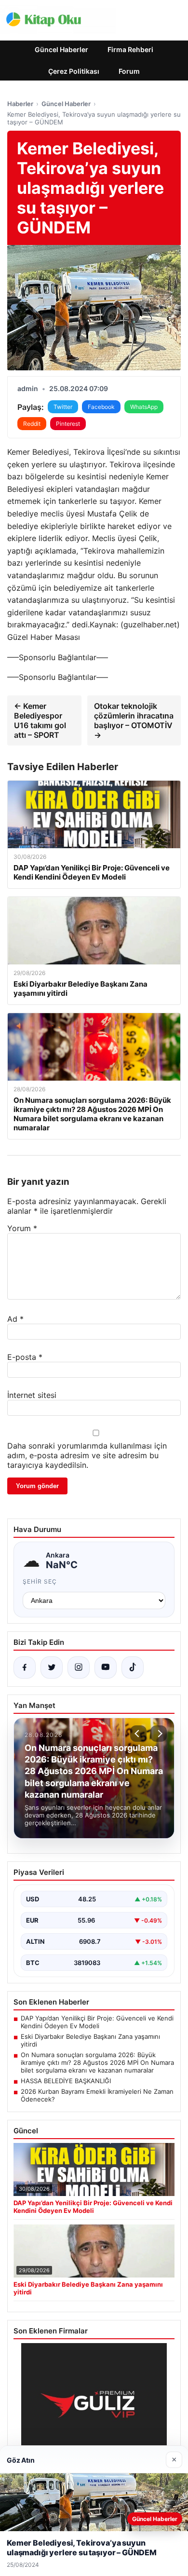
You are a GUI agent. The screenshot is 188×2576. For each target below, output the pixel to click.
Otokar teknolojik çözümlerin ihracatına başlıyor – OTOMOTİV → (134, 720)
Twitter (63, 407)
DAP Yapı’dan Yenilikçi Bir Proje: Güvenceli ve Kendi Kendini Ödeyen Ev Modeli (97, 2022)
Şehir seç (40, 1581)
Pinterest (68, 424)
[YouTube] (106, 1668)
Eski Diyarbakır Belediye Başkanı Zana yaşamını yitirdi (90, 2040)
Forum (129, 71)
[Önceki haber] (138, 1734)
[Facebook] (25, 1668)
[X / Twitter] (52, 1668)
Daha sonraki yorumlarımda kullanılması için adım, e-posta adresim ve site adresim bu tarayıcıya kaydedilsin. (87, 1455)
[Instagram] (79, 1668)
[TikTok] (133, 1668)
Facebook (101, 407)
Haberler (20, 104)
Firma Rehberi (130, 49)
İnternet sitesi (32, 1395)
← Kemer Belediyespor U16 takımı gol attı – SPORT (40, 720)
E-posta (25, 1357)
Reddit (32, 424)
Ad (15, 1319)
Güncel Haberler (61, 49)
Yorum (22, 1228)
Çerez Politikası (74, 71)
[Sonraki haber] (159, 1734)
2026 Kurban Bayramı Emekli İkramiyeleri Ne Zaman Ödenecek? (97, 2095)
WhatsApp (144, 407)
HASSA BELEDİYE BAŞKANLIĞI (66, 2081)
